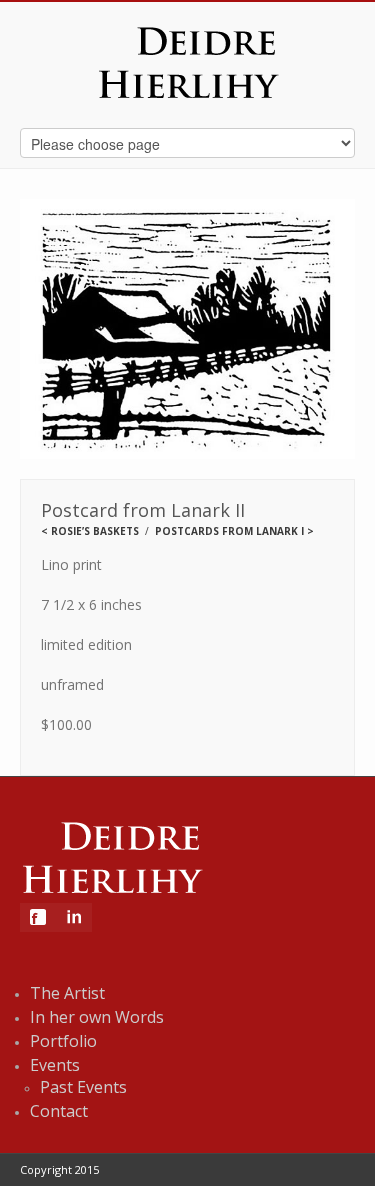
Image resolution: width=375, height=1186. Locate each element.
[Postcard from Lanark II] (188, 330)
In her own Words (97, 1017)
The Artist (67, 993)
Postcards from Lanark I (229, 531)
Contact (59, 1111)
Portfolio (63, 1041)
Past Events (83, 1087)
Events (55, 1065)
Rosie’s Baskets (95, 531)
